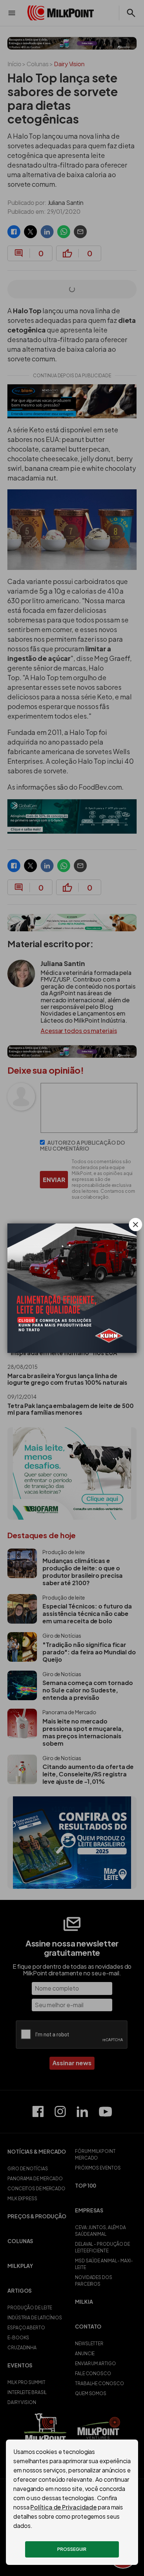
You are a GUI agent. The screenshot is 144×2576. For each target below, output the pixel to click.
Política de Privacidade (64, 2507)
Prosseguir (72, 2549)
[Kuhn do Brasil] (72, 1288)
